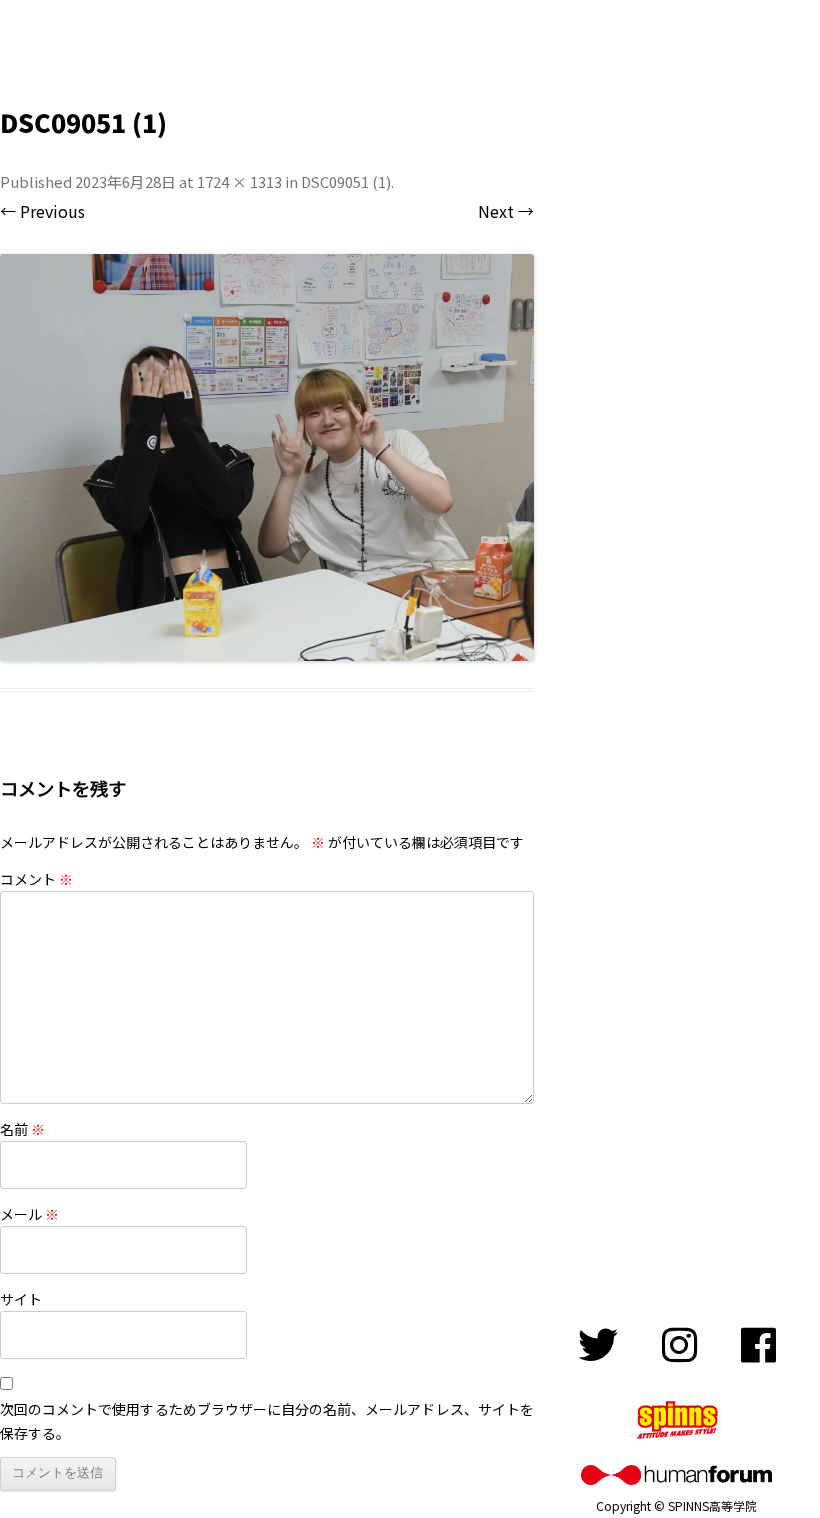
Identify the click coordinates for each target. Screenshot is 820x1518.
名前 (22, 1129)
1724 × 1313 (239, 181)
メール (29, 1214)
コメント (36, 879)
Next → (506, 211)
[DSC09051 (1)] (267, 457)
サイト (21, 1299)
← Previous (42, 211)
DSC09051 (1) (346, 181)
